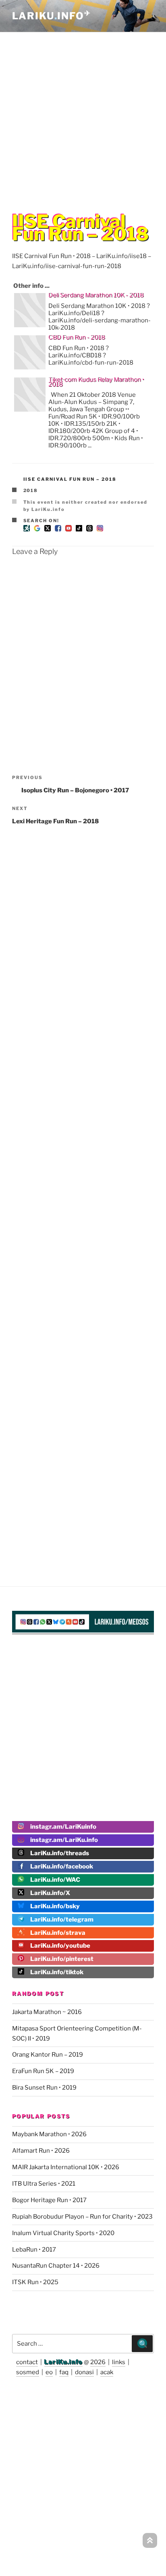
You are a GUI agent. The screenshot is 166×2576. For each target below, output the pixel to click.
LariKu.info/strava (58, 1933)
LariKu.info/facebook (62, 1866)
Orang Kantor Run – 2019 (48, 2055)
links (119, 2362)
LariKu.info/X (50, 1893)
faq (64, 2372)
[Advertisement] (83, 116)
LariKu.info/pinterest (62, 1959)
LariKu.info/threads (60, 1853)
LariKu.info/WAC (55, 1880)
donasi (84, 2372)
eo (49, 2372)
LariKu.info (63, 2362)
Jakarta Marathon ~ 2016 (47, 2012)
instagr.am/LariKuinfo (63, 1827)
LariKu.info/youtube (60, 1946)
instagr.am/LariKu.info (64, 1840)
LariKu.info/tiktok (57, 1972)
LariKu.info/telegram (62, 1920)
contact (27, 2362)
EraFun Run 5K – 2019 (43, 2071)
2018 (31, 490)
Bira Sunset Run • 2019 (44, 2088)
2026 (98, 2362)
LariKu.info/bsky (55, 1906)
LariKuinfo (52, 16)
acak (107, 2372)
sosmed (28, 2372)
